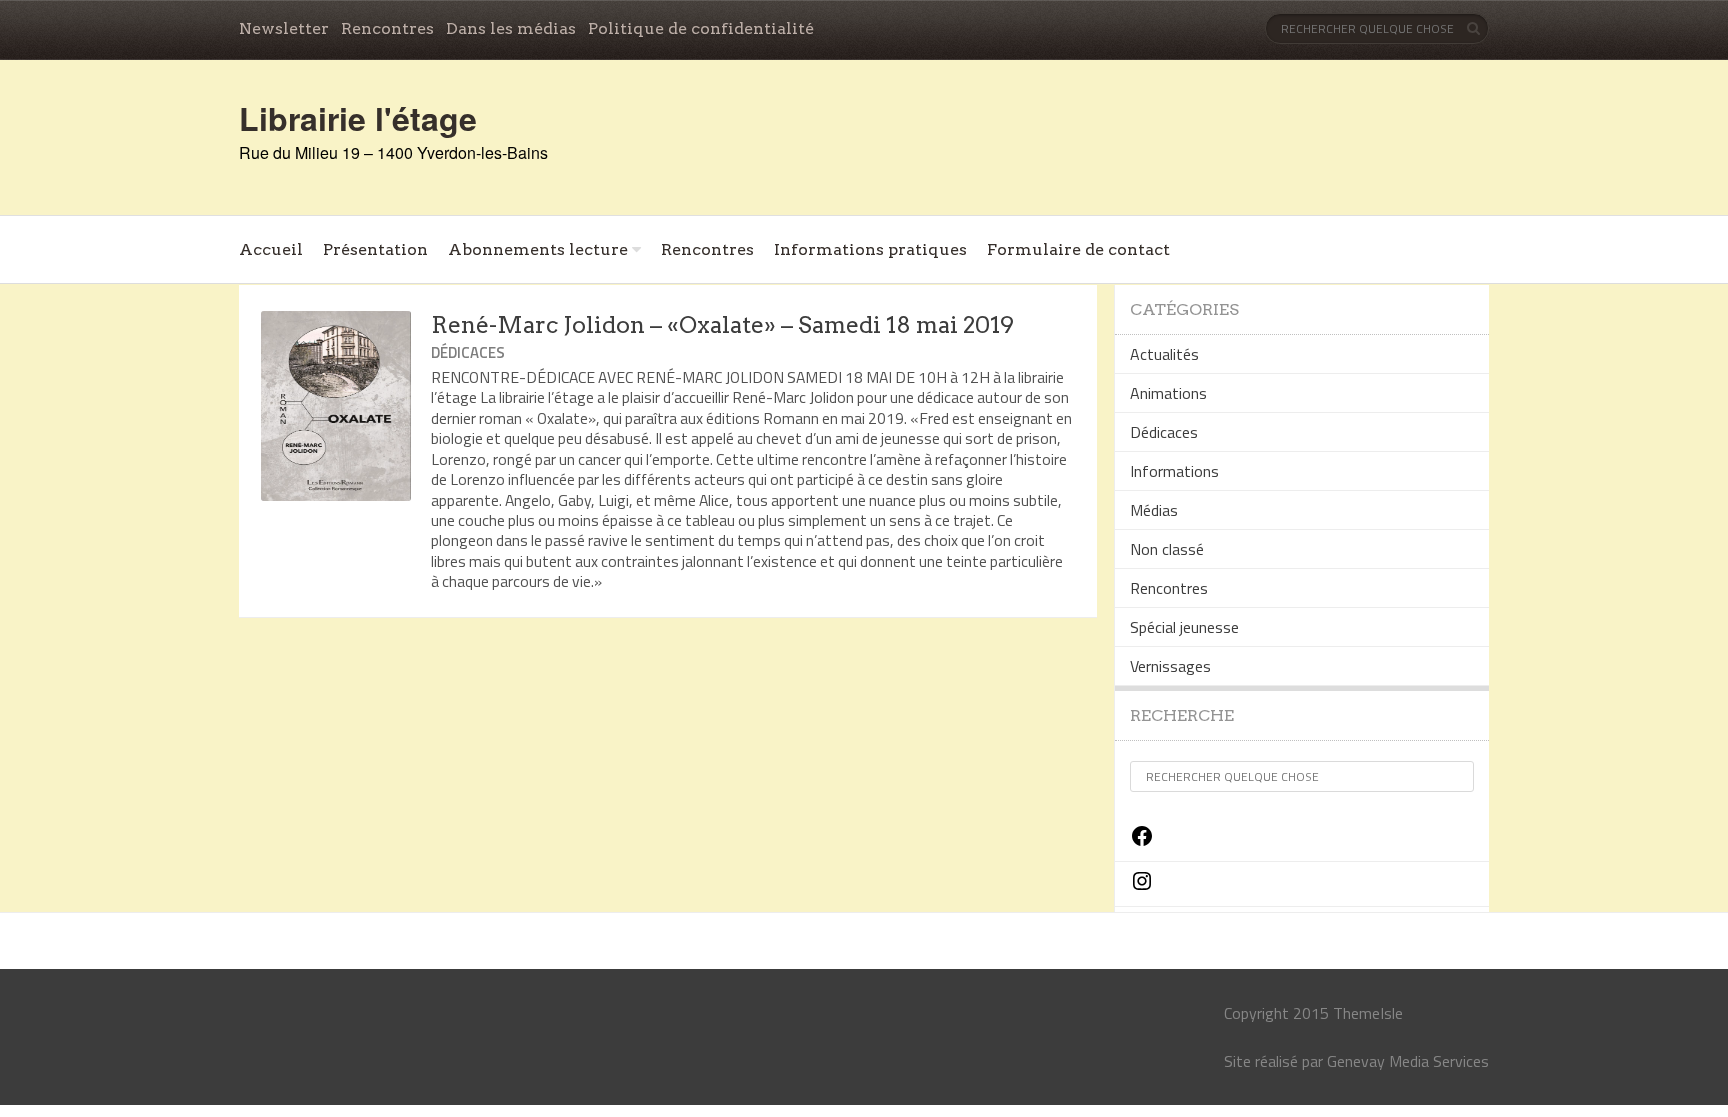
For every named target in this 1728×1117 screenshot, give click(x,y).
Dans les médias (511, 28)
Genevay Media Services (1408, 1061)
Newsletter (284, 28)
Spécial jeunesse (1184, 627)
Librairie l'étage (358, 118)
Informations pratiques (870, 249)
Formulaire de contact (1078, 249)
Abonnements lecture (538, 249)
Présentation (375, 249)
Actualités (1164, 354)
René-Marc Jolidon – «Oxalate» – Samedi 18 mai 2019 (722, 325)
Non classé (1167, 549)
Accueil (271, 249)
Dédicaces (468, 352)
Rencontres (387, 28)
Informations (1174, 471)
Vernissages (1170, 666)
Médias (1154, 510)
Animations (1168, 393)
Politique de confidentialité (701, 28)
